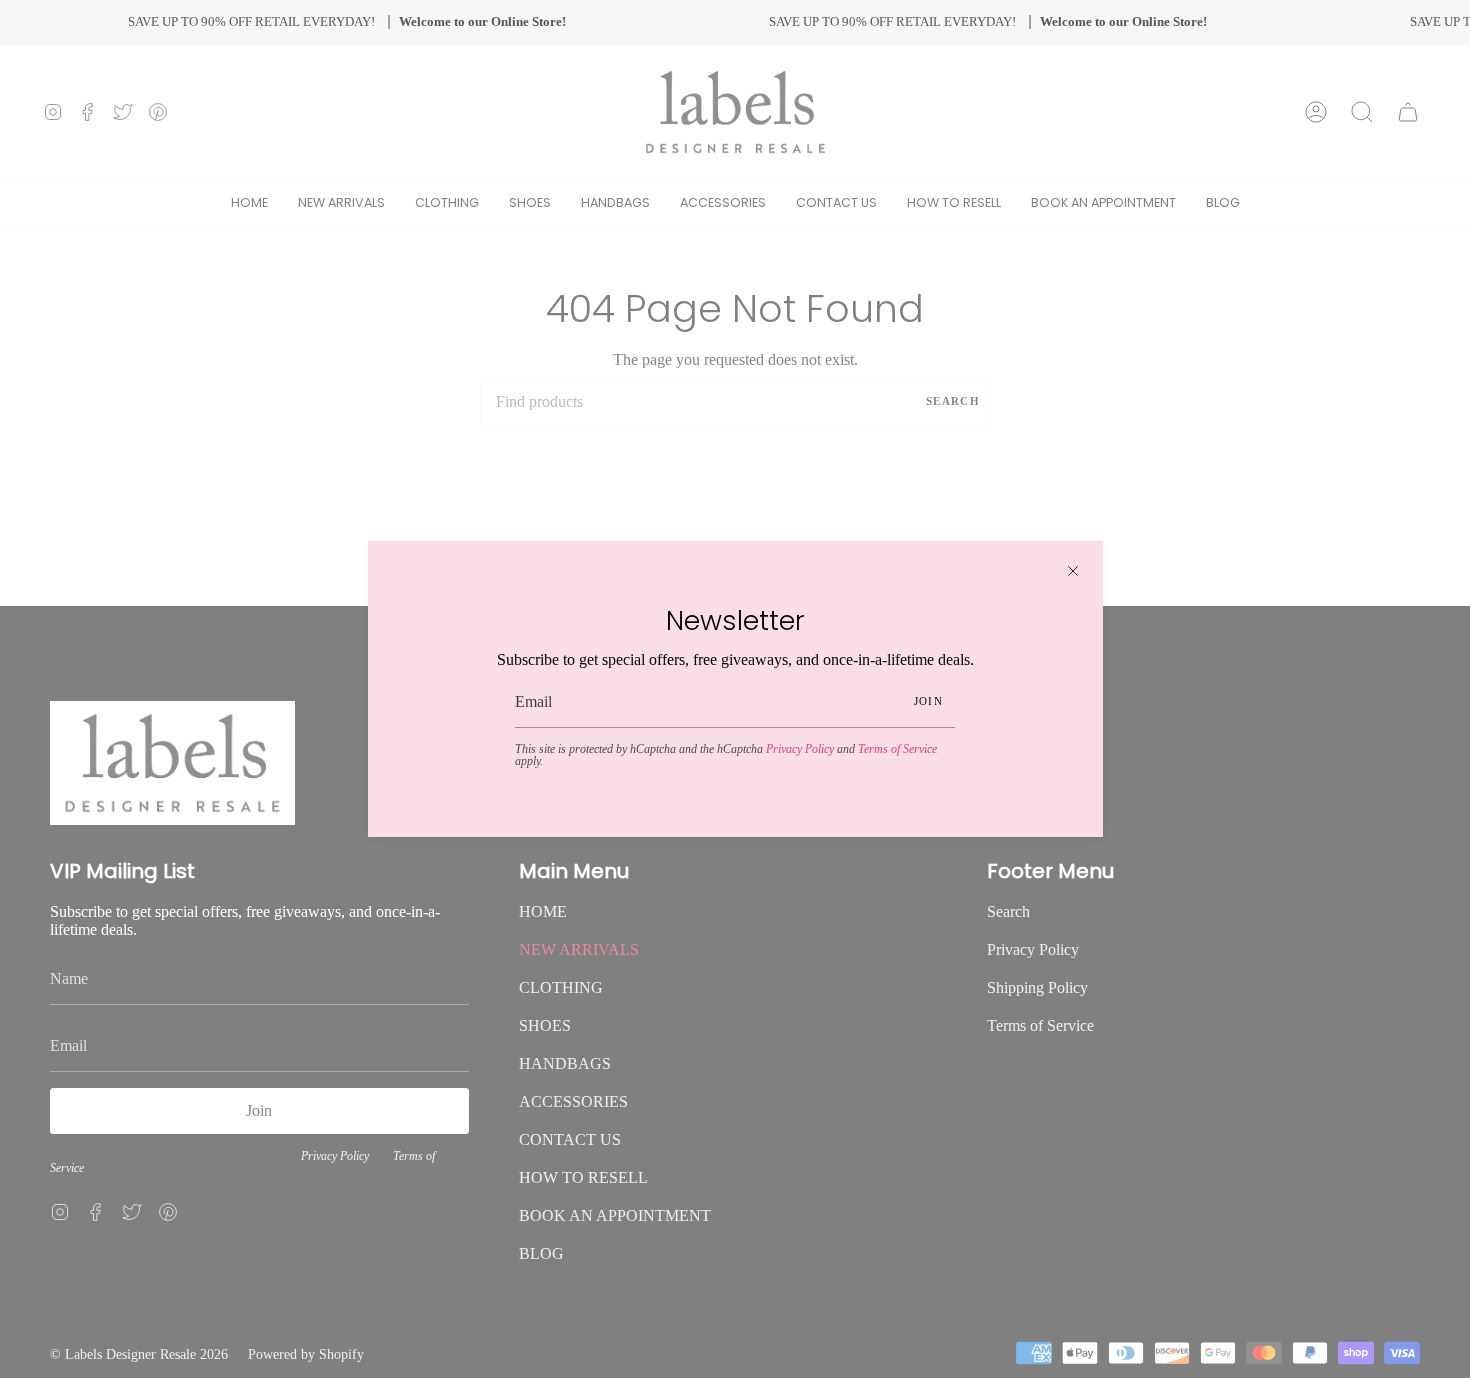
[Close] (1073, 571)
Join (928, 701)
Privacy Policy (800, 749)
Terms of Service (897, 749)
